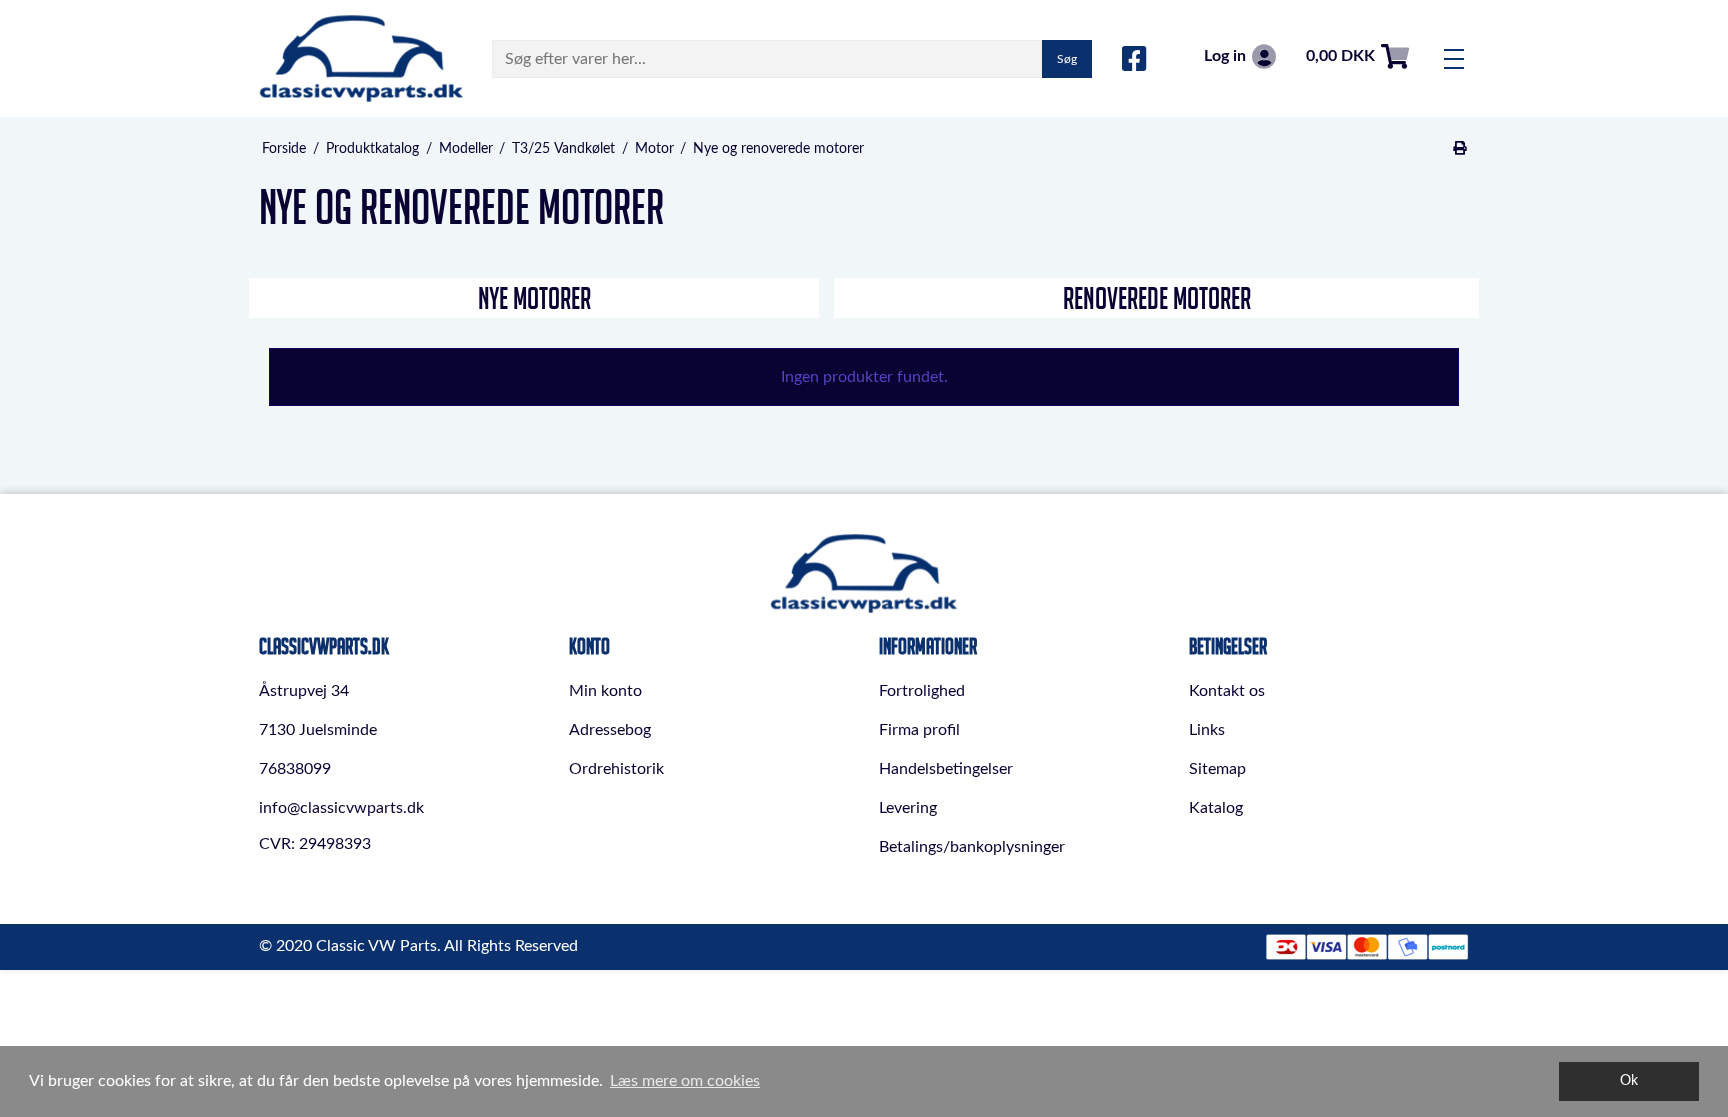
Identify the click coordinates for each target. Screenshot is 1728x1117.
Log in (1225, 56)
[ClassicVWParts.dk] (361, 58)
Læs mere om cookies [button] (685, 1081)
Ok (1629, 1080)
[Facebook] (1134, 60)
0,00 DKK (1340, 56)
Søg (1067, 59)
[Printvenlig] (1460, 149)
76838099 (295, 769)
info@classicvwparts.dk (341, 808)
